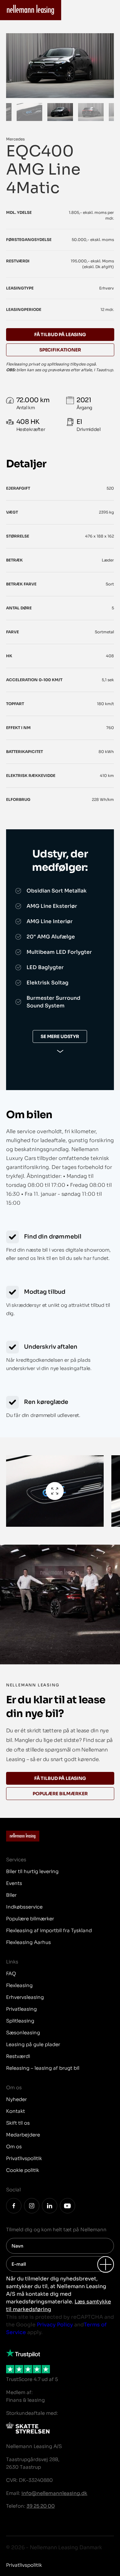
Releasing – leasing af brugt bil (43, 2068)
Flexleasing (19, 1985)
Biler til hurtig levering (32, 1871)
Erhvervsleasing (25, 1997)
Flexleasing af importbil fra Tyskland (49, 1930)
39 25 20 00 (41, 2506)
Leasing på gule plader (33, 2044)
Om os (14, 2147)
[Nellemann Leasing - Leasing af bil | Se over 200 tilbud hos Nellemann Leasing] (31, 10)
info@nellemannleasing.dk (54, 2493)
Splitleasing (20, 2021)
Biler (11, 1895)
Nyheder (16, 2099)
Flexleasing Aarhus (28, 1942)
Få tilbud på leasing (60, 1778)
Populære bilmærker (60, 1794)
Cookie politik (23, 2170)
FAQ (11, 1973)
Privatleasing (21, 2009)
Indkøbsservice (24, 1907)
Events (14, 1883)
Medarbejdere (23, 2135)
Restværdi (18, 2056)
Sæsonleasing (23, 2033)
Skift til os (18, 2123)
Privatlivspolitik (24, 2158)
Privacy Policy (55, 2325)
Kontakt (16, 2111)
